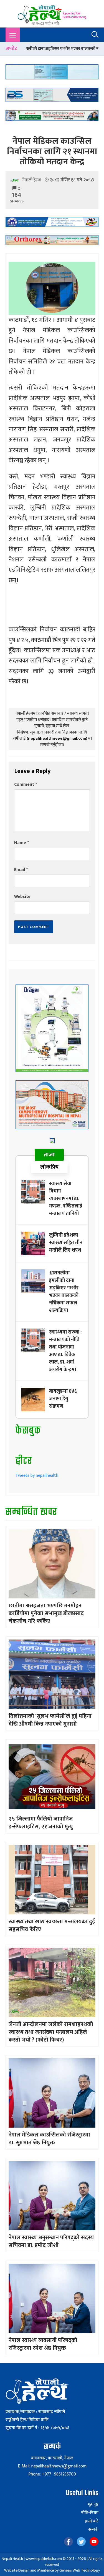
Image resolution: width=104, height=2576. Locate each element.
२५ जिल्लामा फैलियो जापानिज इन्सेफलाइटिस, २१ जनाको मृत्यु (41, 1823)
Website (22, 897)
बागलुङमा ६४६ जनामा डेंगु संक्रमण (63, 1399)
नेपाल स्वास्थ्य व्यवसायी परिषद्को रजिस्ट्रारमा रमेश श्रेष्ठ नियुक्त (43, 2344)
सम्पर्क (93, 2530)
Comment (26, 784)
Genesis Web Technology (80, 2570)
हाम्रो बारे (92, 2521)
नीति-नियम (90, 2513)
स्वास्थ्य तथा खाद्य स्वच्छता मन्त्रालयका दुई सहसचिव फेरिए (52, 1925)
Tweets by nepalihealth (37, 1476)
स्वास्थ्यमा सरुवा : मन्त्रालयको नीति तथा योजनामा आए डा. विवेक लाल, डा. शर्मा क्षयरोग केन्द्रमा (65, 1351)
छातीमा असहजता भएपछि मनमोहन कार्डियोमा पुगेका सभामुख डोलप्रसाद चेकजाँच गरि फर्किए (46, 1613)
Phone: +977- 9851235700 (52, 2474)
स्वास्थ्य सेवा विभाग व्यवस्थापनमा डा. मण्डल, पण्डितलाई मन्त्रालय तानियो (66, 1199)
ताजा (49, 1155)
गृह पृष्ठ (93, 2505)
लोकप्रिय (49, 1167)
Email (21, 870)
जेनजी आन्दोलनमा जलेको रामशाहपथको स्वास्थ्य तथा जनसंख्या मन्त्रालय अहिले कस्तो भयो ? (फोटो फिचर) (51, 2032)
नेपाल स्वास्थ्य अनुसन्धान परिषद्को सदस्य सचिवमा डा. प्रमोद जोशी (51, 2241)
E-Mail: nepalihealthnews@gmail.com (52, 2466)
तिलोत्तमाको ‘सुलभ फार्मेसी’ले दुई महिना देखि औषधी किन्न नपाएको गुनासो (50, 1720)
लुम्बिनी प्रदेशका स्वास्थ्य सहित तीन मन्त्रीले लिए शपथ (66, 1243)
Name (21, 843)
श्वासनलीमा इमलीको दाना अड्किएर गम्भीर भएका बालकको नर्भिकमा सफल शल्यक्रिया (64, 1292)
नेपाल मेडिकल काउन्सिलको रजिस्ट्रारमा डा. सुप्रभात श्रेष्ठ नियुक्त (49, 2139)
